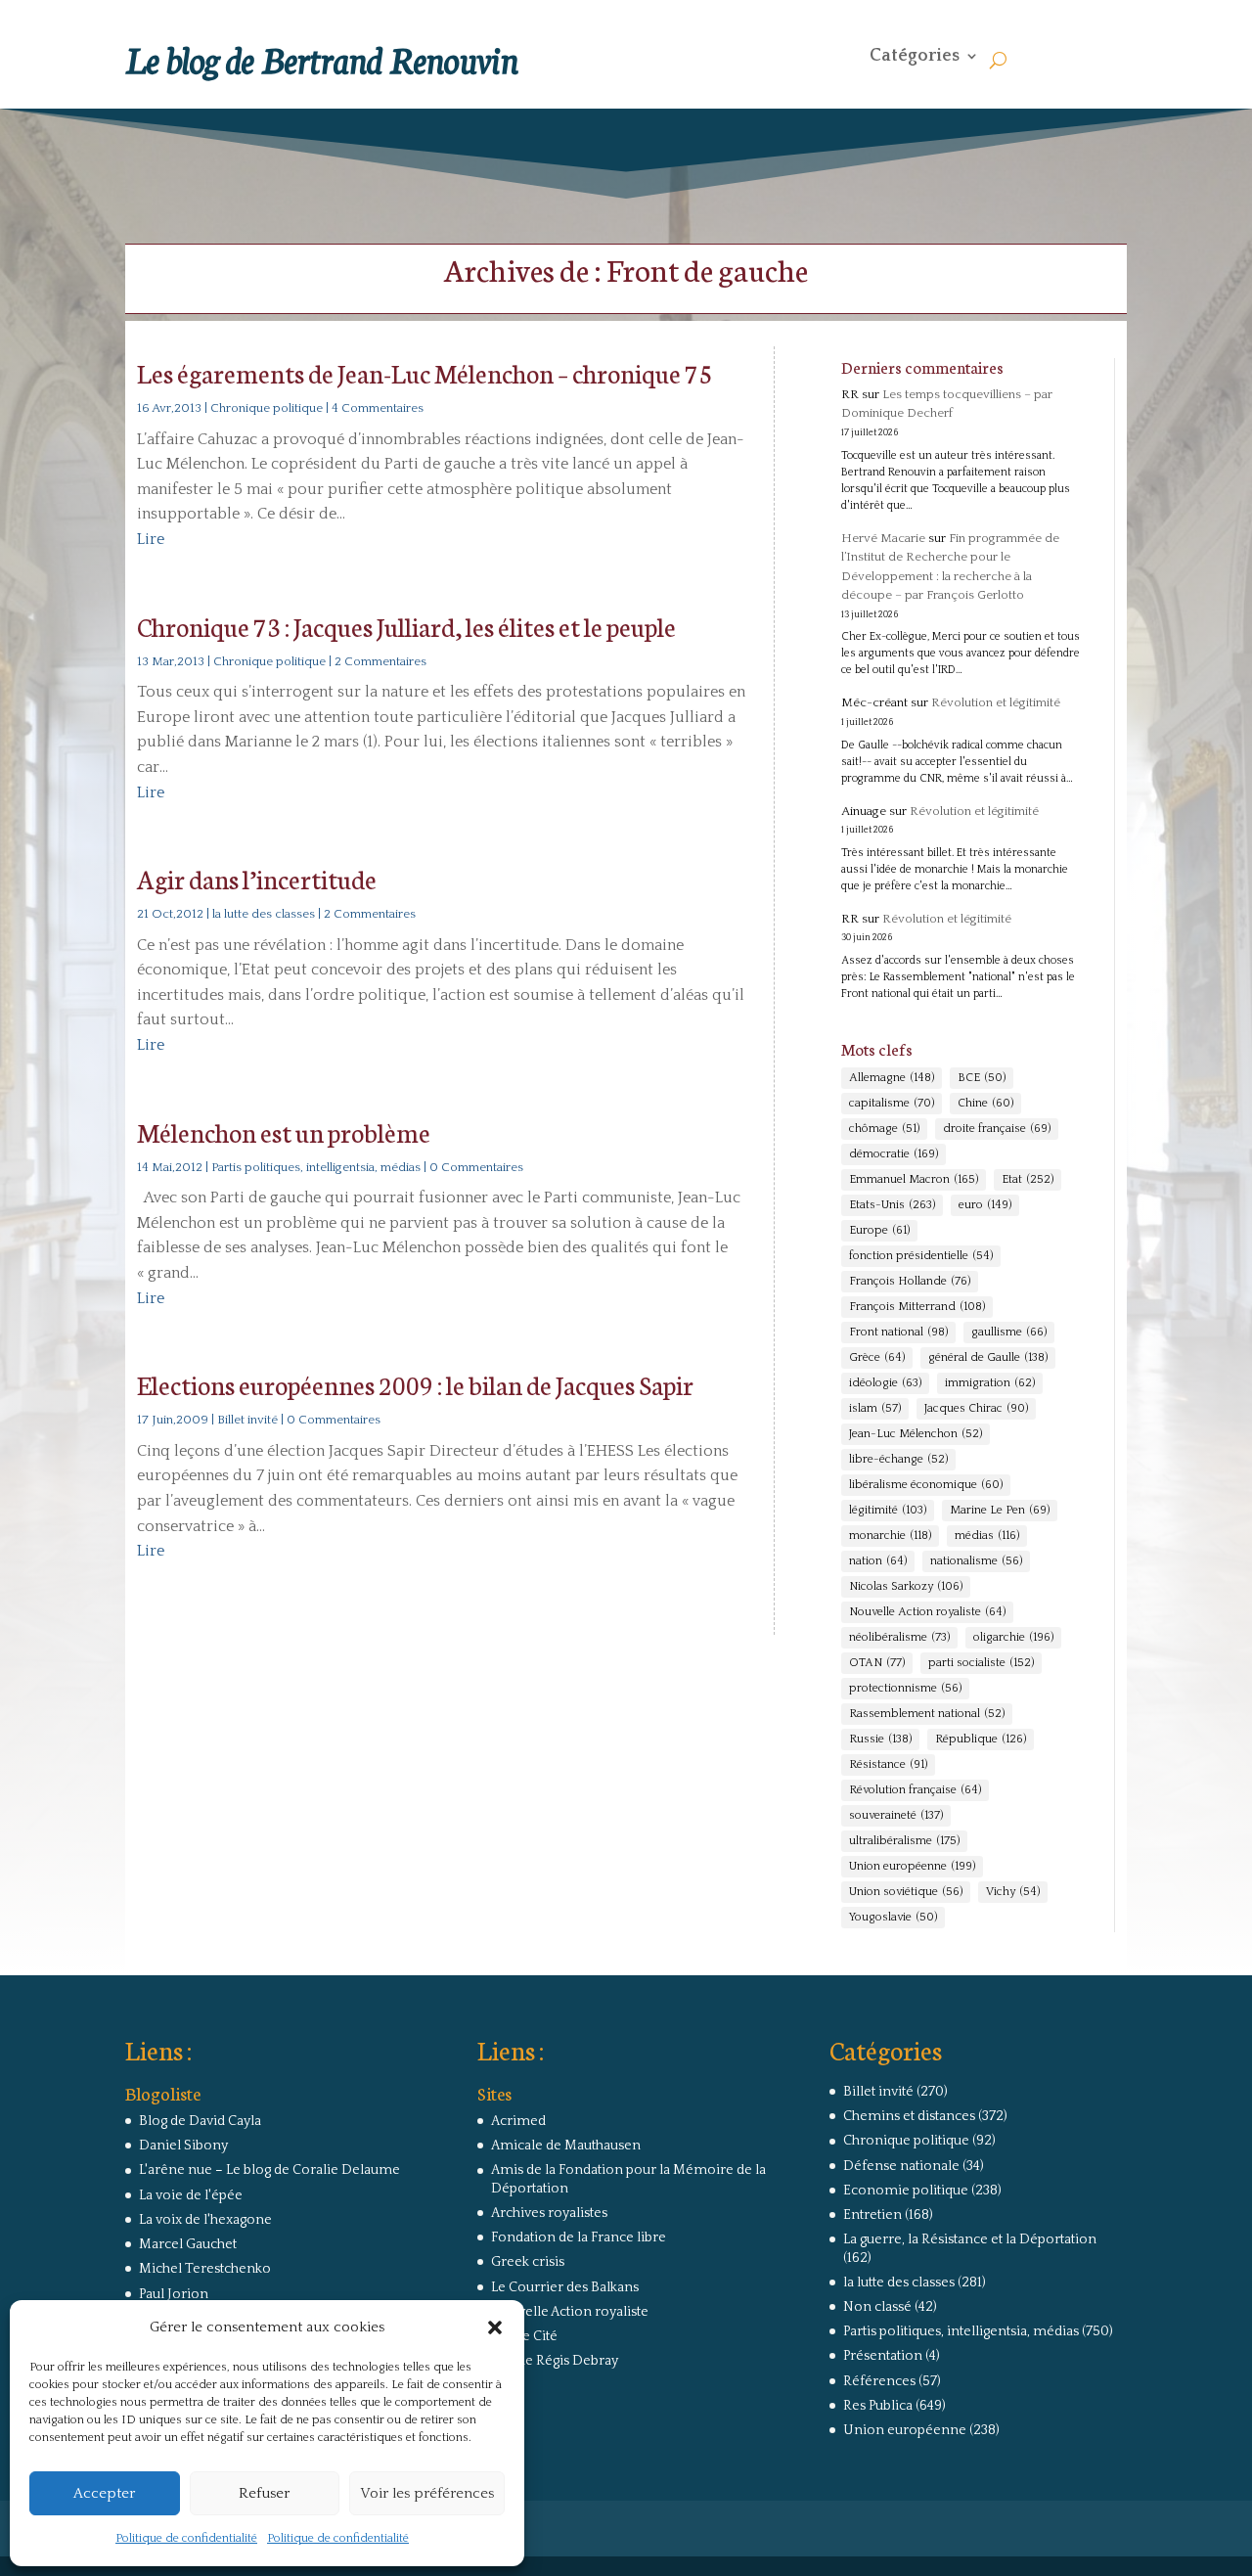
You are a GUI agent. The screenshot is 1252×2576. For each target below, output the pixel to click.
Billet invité (247, 1420)
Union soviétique (906, 1892)
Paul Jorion (174, 2294)
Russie (880, 1739)
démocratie (894, 1154)
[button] (495, 2327)
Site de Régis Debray (555, 2361)
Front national (898, 1332)
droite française (997, 1129)
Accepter (104, 2493)
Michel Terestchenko (205, 2269)
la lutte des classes (264, 914)
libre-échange (898, 1459)
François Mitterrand (917, 1307)
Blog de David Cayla (200, 2121)
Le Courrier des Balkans (565, 2287)
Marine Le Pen (1000, 1510)
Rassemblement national (927, 1714)
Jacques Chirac (976, 1408)
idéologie (885, 1383)
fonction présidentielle (921, 1256)
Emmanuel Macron (914, 1179)
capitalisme (892, 1103)
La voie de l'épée (191, 2195)
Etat (1028, 1179)
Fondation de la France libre (579, 2237)
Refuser (264, 2493)
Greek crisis (528, 2262)
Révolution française (915, 1790)
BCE (982, 1078)
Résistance (888, 1764)
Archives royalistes (549, 2213)
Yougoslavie (893, 1917)
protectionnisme (905, 1688)
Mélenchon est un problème (284, 1131)
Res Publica (878, 2406)
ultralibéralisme (904, 1841)
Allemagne (892, 1078)
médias (987, 1536)
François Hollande (910, 1281)
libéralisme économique (926, 1485)
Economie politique (906, 2191)
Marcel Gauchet (188, 2244)
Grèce (877, 1357)
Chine (985, 1103)
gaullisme (1009, 1332)
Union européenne (912, 1866)
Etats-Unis (892, 1205)
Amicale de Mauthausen (566, 2146)
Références (879, 2381)
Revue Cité (524, 2336)
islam (875, 1408)
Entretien (872, 2215)
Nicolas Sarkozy (906, 1586)
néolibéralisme (899, 1637)
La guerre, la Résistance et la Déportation (970, 2239)
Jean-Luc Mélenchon (916, 1434)
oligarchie (1013, 1637)
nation (878, 1561)
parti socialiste (981, 1663)
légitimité (888, 1510)
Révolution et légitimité (996, 702)
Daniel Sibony (183, 2146)
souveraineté (896, 1815)
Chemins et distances (909, 2116)
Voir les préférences (427, 2493)
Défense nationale (901, 2166)
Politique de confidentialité (186, 2538)
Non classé (877, 2307)
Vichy (1013, 1892)
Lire (151, 539)
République (981, 1739)
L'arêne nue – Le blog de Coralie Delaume (269, 2170)
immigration (990, 1383)
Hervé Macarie (883, 538)
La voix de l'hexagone (205, 2220)
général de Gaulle (988, 1357)
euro (985, 1205)
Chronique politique (267, 408)
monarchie (890, 1536)
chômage (884, 1129)
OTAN (877, 1663)
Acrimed (518, 2121)
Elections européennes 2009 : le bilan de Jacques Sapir (415, 1384)
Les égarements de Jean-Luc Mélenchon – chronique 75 (425, 372)
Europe (879, 1230)
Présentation (883, 2356)
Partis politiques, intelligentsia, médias (316, 1167)
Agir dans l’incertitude (257, 878)
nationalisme (976, 1561)
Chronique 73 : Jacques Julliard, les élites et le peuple (406, 626)
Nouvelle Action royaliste (927, 1612)
